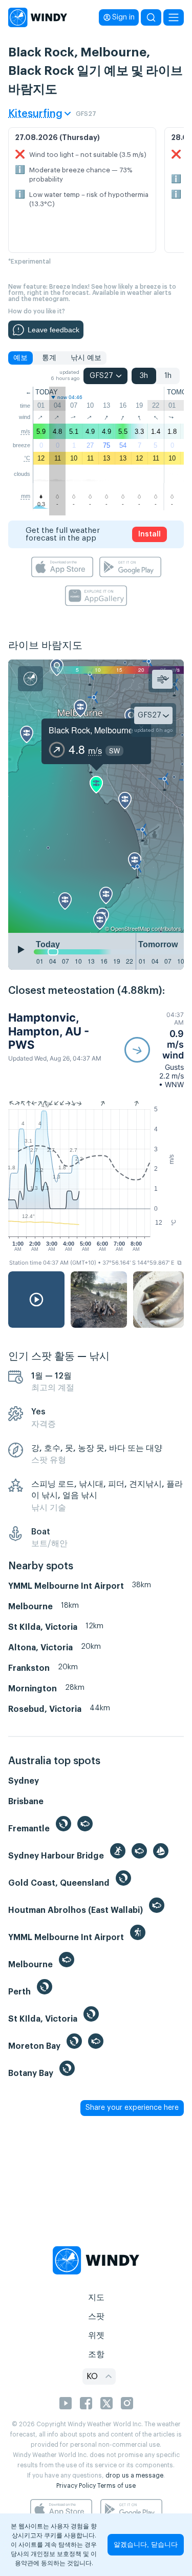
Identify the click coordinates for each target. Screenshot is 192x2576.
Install (150, 534)
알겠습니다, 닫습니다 (146, 2544)
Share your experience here (132, 2108)
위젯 (96, 2335)
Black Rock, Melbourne (91, 730)
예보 (20, 358)
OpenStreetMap (130, 928)
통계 (49, 358)
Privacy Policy (76, 2486)
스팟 (96, 2317)
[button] (154, 1050)
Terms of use (116, 2486)
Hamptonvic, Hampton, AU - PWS (49, 1031)
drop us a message (134, 2475)
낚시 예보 (86, 358)
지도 (96, 2298)
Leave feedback (54, 330)
